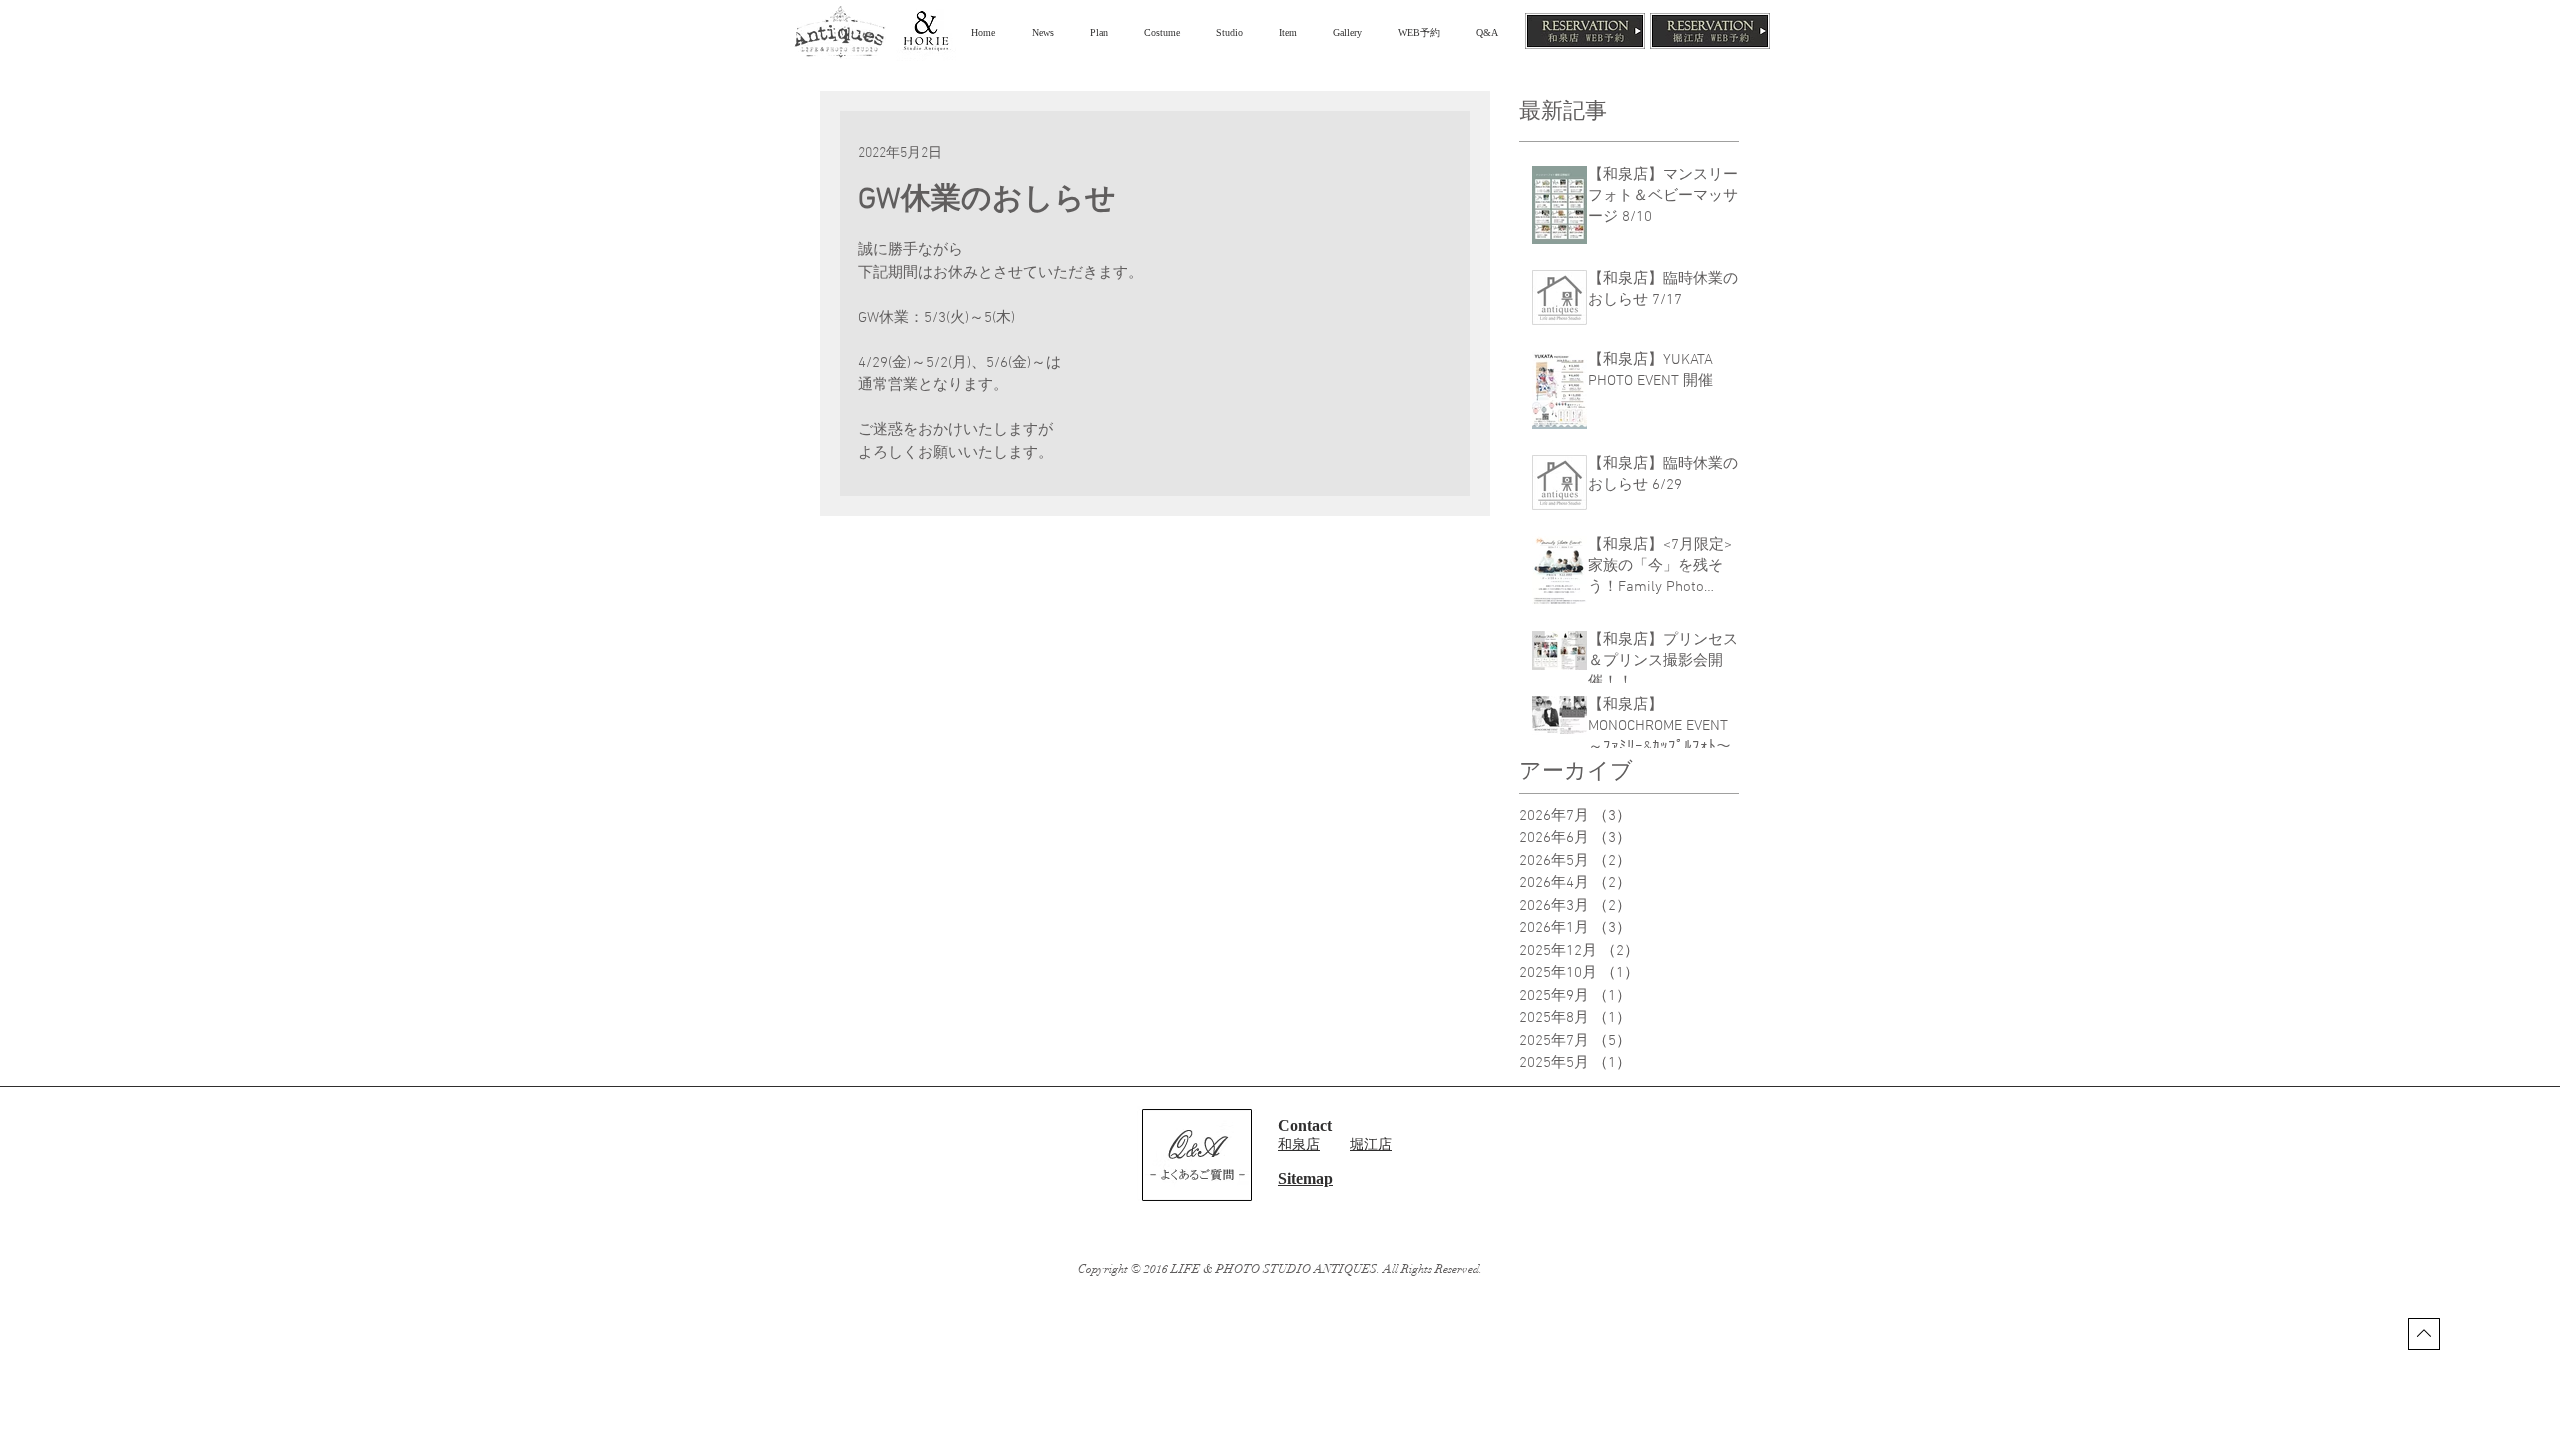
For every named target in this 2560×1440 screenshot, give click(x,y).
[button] (1102, 32)
